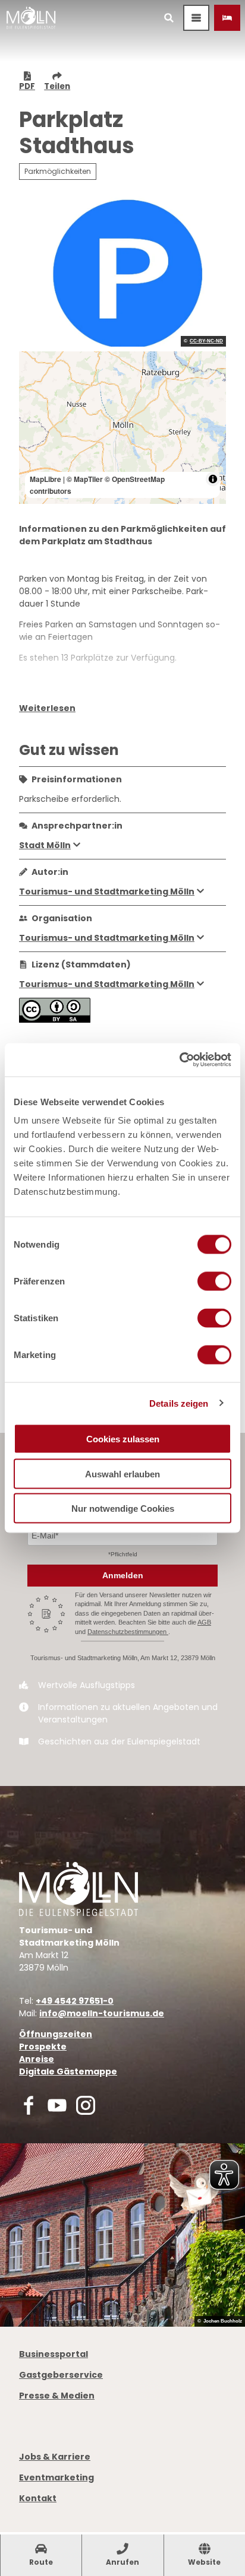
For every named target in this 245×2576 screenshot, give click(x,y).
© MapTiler (85, 479)
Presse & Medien (57, 2396)
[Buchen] (227, 18)
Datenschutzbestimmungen (128, 1632)
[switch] (214, 1281)
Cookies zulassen (123, 1439)
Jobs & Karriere (55, 2457)
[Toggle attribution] (213, 479)
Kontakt (38, 2498)
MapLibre (45, 479)
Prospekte (43, 2047)
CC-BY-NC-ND (206, 341)
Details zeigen (179, 1403)
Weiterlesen (47, 708)
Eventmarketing (56, 2477)
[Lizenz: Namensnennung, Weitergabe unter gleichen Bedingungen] (55, 1020)
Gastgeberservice (61, 2375)
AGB (204, 1622)
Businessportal (54, 2354)
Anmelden (123, 1575)
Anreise (37, 2059)
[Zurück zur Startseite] (31, 18)
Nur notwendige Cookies (123, 1509)
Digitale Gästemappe (68, 2071)
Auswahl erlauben (122, 1473)
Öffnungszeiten (56, 2034)
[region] (122, 428)
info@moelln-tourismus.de (102, 2013)
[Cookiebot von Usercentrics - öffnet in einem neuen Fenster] (179, 1060)
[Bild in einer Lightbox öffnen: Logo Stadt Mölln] (78, 1889)
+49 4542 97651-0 (75, 2001)
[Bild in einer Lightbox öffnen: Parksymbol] (122, 270)
